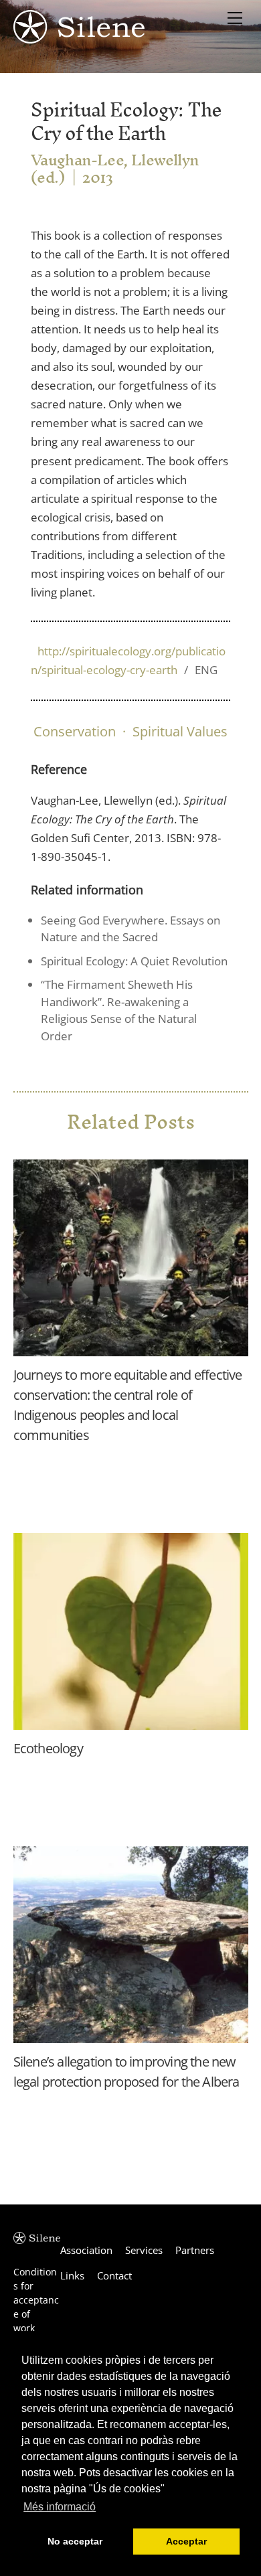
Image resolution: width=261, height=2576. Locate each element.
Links (72, 2275)
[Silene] (79, 37)
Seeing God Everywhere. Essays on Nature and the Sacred (130, 929)
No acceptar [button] (75, 2541)
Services (144, 2250)
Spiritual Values (180, 731)
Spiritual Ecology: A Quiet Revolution (134, 961)
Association (86, 2250)
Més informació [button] (60, 2507)
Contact (114, 2275)
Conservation (75, 731)
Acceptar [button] (186, 2541)
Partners (195, 2250)
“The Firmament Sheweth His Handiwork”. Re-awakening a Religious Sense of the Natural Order (119, 1010)
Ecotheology (48, 1748)
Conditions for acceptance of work (36, 2300)
